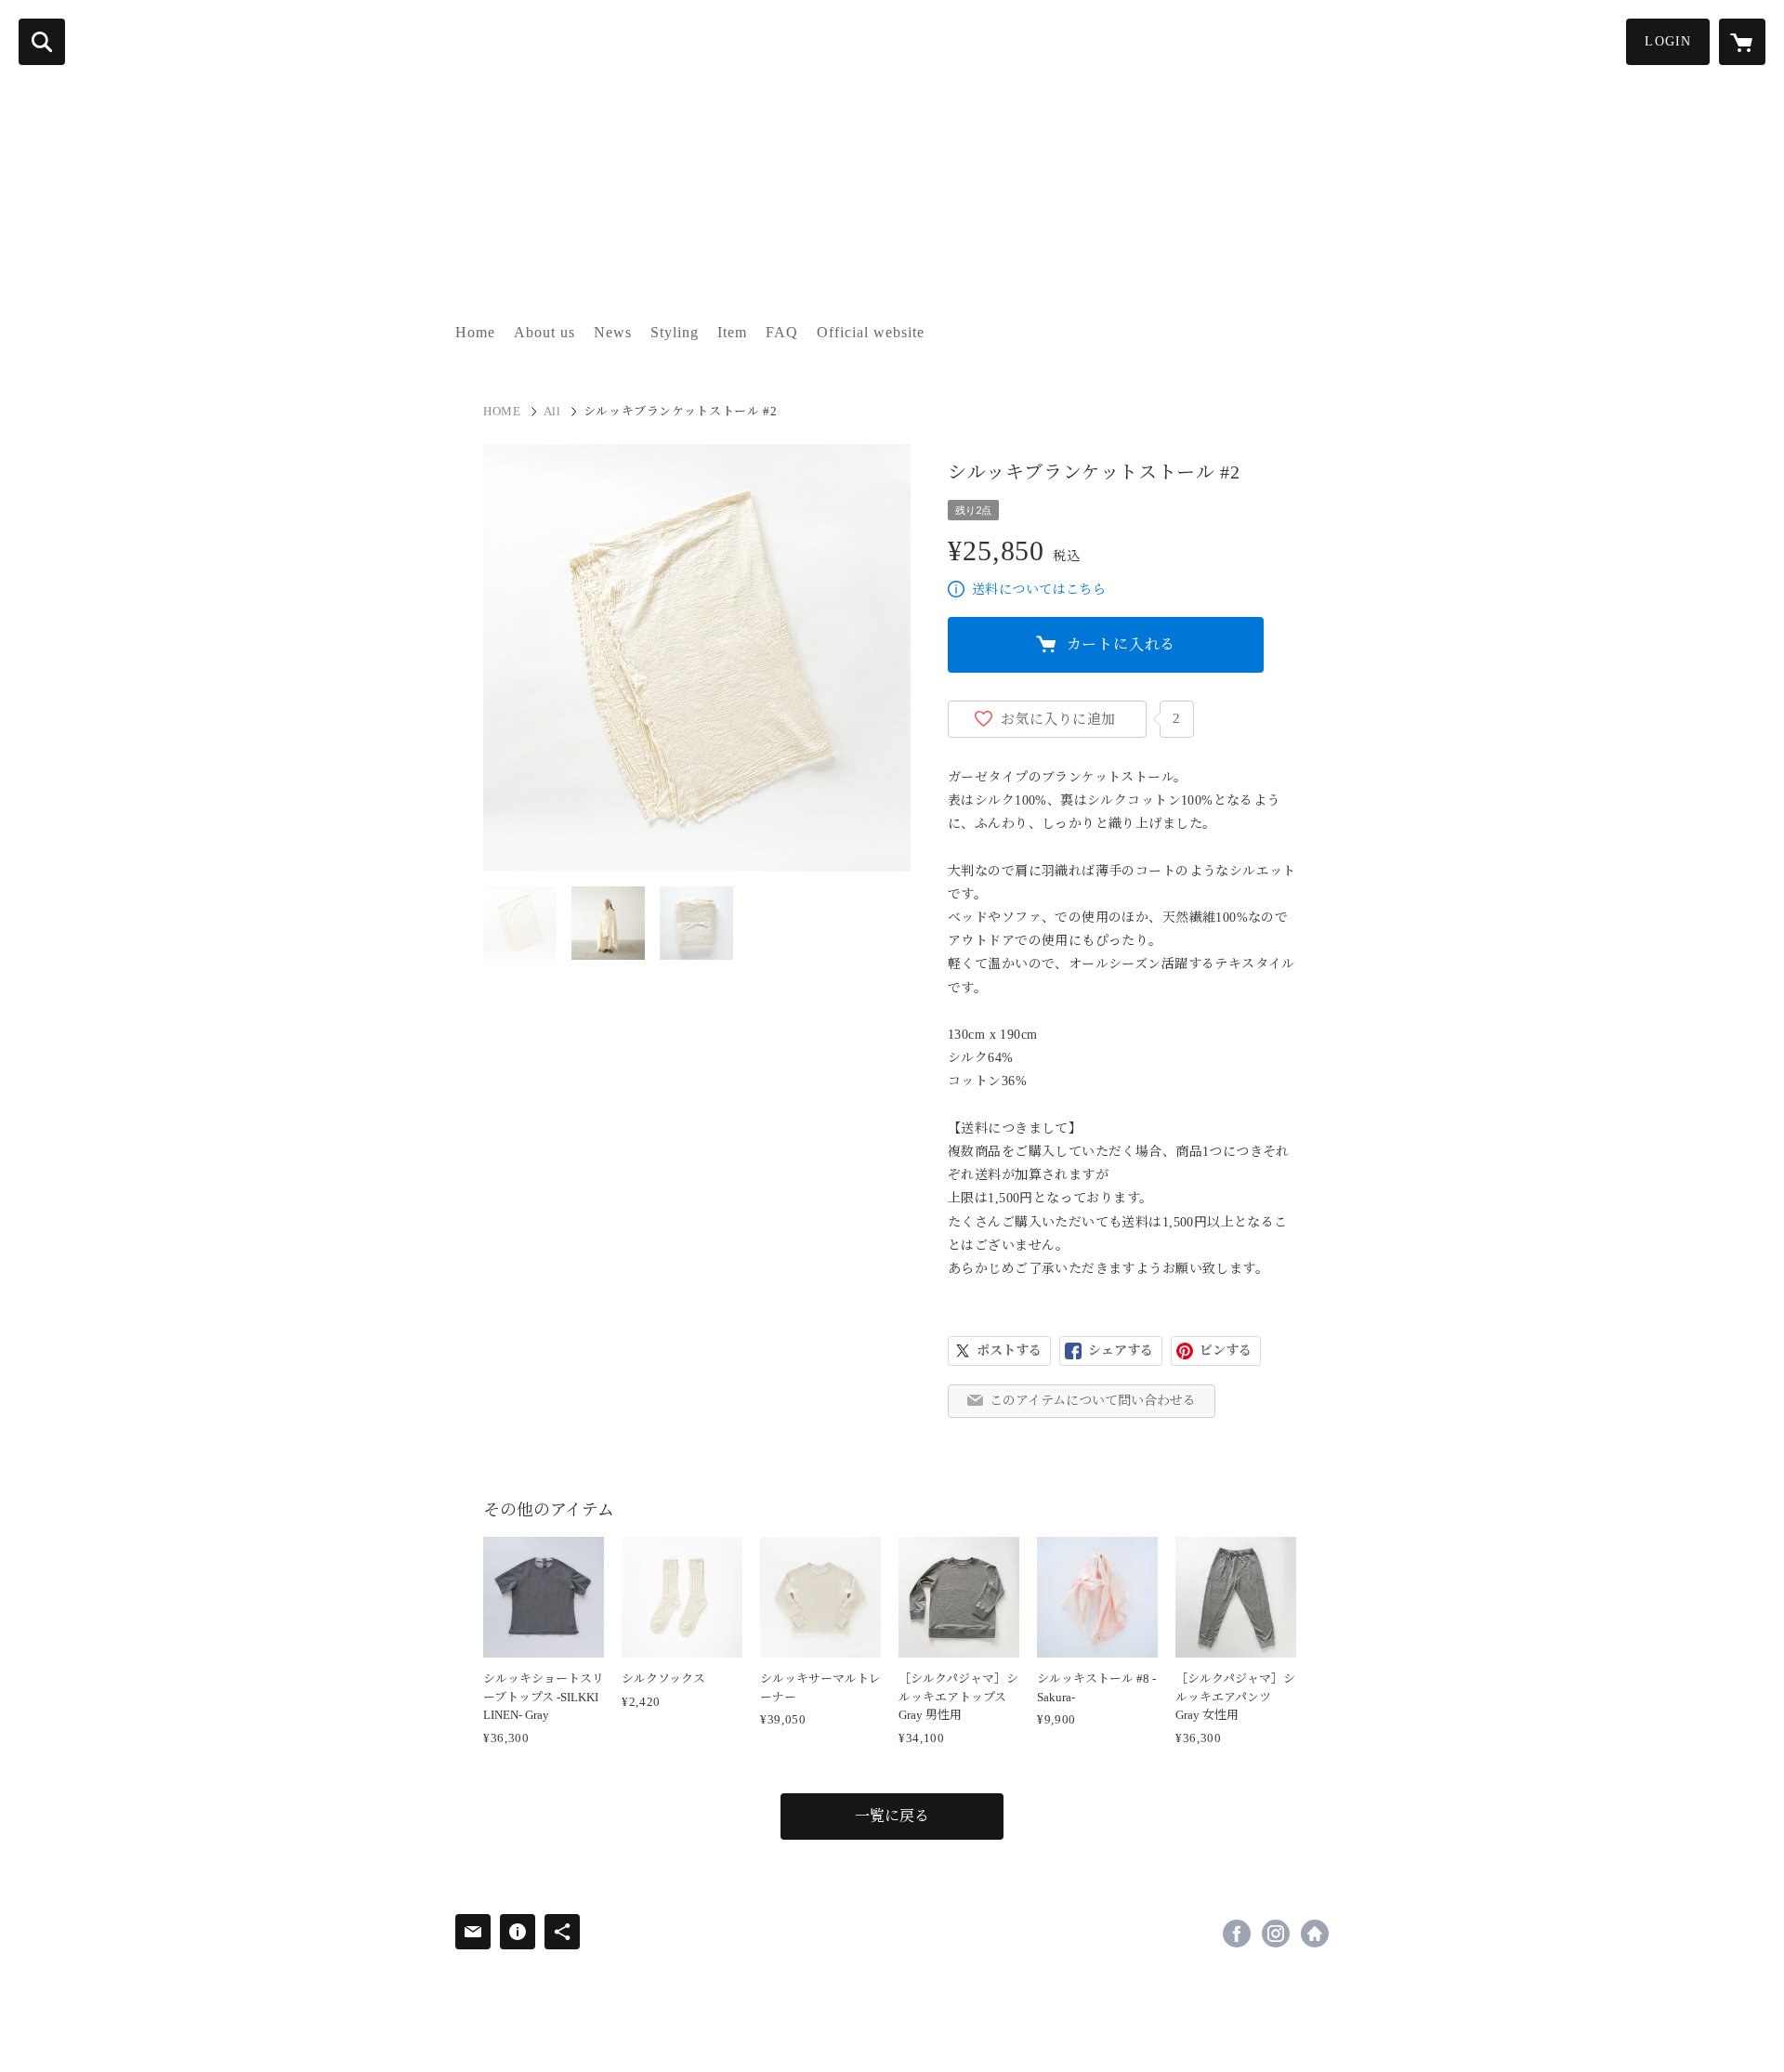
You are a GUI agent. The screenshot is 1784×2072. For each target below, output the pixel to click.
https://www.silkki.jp (1315, 1934)
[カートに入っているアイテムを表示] (1742, 42)
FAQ (782, 332)
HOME (502, 411)
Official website (871, 332)
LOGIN (1668, 41)
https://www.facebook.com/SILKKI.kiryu (1237, 1934)
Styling (675, 332)
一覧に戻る (892, 1816)
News (613, 332)
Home (475, 332)
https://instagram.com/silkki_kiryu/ (1276, 1934)
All (552, 411)
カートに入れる (1122, 644)
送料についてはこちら (1039, 590)
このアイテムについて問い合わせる (1093, 1401)
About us (544, 332)
